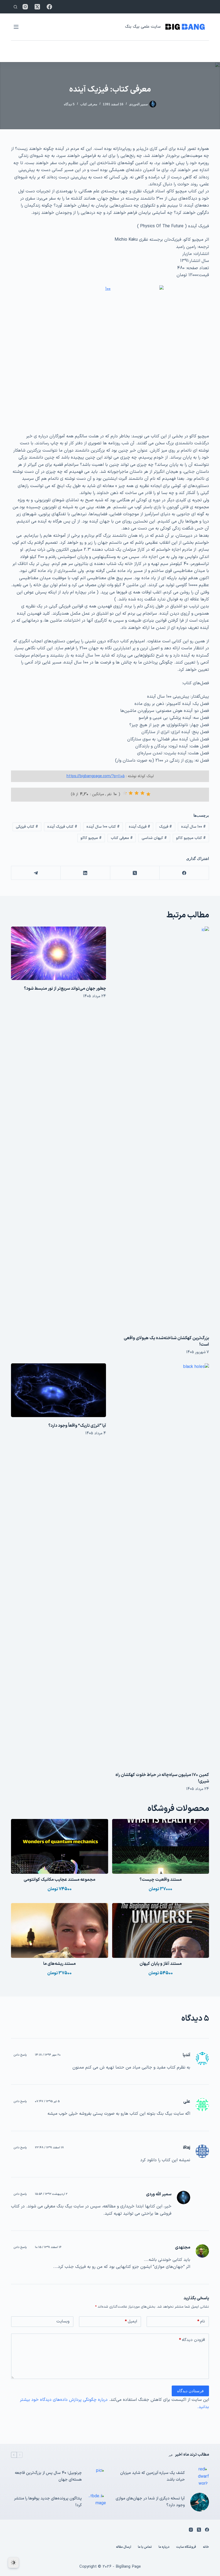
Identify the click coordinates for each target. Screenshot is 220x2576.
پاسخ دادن (20, 2055)
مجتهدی (183, 2247)
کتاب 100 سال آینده (103, 827)
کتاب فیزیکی (27, 827)
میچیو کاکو (91, 838)
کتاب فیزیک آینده (62, 827)
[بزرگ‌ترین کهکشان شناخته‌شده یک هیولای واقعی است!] (162, 1128)
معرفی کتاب (89, 104)
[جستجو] (15, 7)
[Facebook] (49, 7)
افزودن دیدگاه (192, 2340)
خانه (206, 2547)
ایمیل (131, 2321)
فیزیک (166, 827)
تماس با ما (145, 2547)
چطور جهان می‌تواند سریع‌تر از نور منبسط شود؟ (65, 989)
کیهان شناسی (154, 838)
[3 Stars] (137, 793)
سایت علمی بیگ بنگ (143, 27)
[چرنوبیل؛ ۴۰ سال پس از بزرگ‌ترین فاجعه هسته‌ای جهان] (97, 2477)
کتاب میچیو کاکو (191, 838)
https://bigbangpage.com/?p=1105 (96, 776)
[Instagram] (25, 7)
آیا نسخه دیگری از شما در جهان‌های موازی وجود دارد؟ (150, 2502)
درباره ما (164, 2547)
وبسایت (63, 2321)
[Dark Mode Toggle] (13, 2563)
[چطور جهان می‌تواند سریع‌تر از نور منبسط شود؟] (58, 953)
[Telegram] (36, 873)
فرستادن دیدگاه (190, 2391)
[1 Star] (148, 794)
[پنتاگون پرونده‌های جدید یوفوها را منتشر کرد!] (97, 2502)
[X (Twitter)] (37, 7)
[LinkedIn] (85, 873)
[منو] (16, 27)
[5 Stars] (125, 793)
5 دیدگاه (69, 104)
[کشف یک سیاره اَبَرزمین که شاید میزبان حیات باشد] (200, 2476)
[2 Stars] (142, 793)
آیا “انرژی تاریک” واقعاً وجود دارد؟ (77, 1426)
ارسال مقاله (124, 2547)
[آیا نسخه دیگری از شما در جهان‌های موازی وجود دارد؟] (200, 2502)
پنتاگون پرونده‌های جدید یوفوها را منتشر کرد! (48, 2502)
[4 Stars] (131, 793)
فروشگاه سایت (186, 2547)
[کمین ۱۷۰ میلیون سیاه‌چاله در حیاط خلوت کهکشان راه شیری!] (162, 1565)
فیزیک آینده (140, 827)
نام (201, 2321)
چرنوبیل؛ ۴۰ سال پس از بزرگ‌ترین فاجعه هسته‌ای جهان (48, 2476)
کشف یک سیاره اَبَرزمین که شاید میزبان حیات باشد (153, 2476)
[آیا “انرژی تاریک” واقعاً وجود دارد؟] (58, 1390)
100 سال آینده (193, 827)
